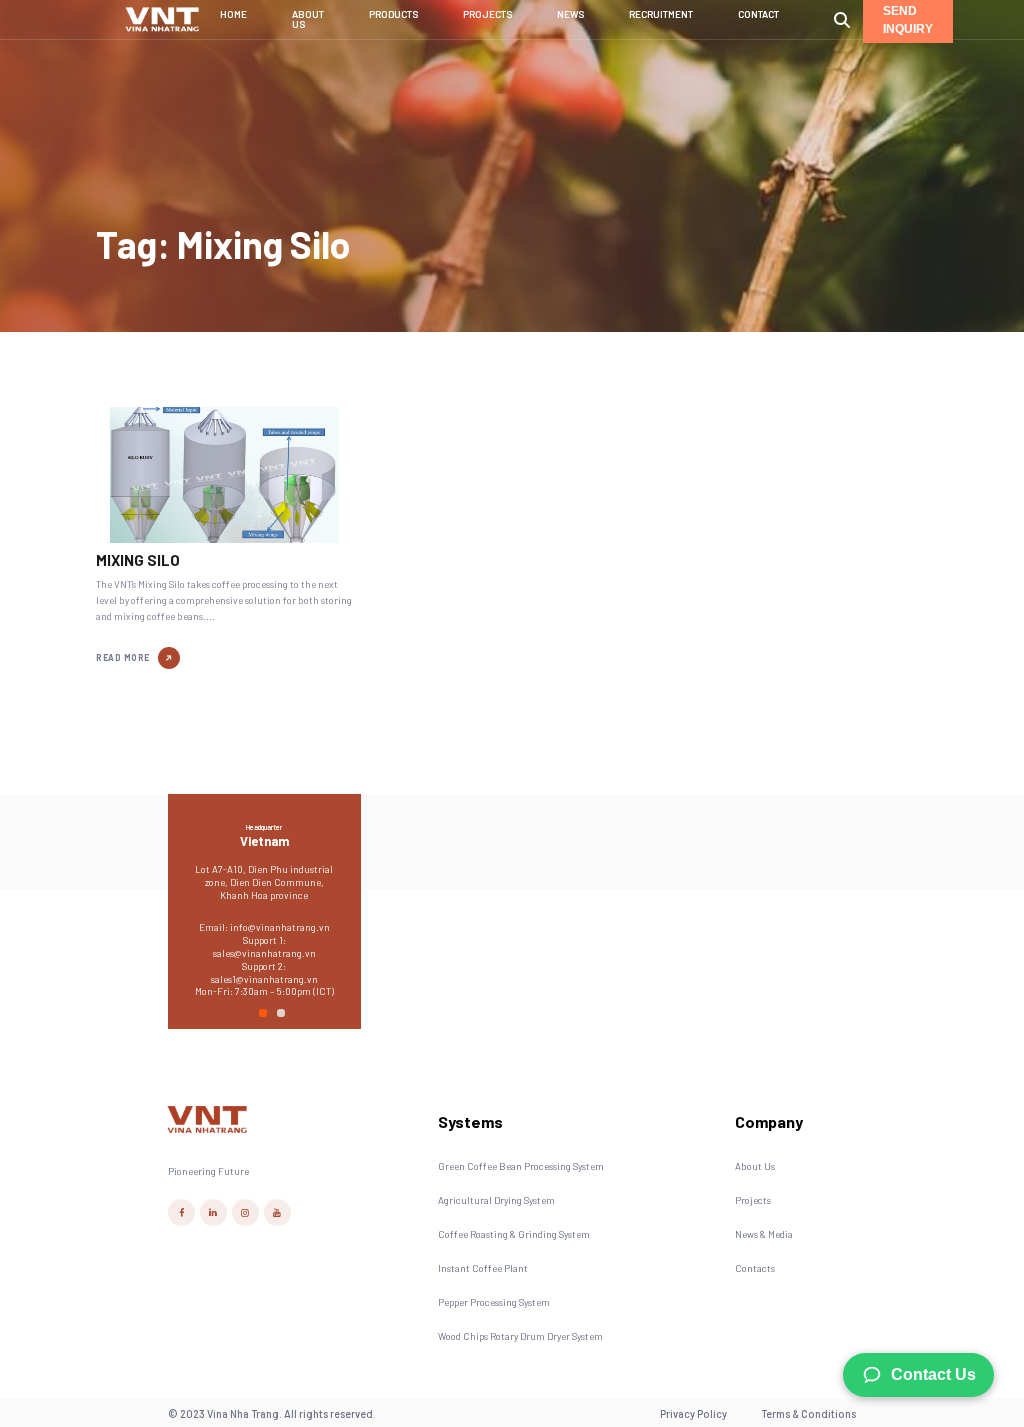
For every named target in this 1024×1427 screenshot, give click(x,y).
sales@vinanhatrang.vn (264, 953)
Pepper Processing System (494, 1302)
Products (393, 15)
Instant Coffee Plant (483, 1268)
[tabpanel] (264, 907)
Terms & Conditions (808, 1413)
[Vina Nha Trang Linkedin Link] (213, 1212)
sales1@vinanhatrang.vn (264, 979)
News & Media (764, 1234)
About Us (308, 19)
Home (233, 15)
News (570, 15)
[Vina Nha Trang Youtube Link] (277, 1212)
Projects (487, 15)
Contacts (755, 1268)
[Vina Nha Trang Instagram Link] (245, 1212)
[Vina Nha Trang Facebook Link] (181, 1212)
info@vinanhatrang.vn (280, 927)
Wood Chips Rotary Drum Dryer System (520, 1336)
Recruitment (661, 15)
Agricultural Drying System (496, 1200)
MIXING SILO (138, 560)
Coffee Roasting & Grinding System (514, 1234)
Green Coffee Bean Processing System (521, 1166)
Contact (758, 15)
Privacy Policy (693, 1413)
